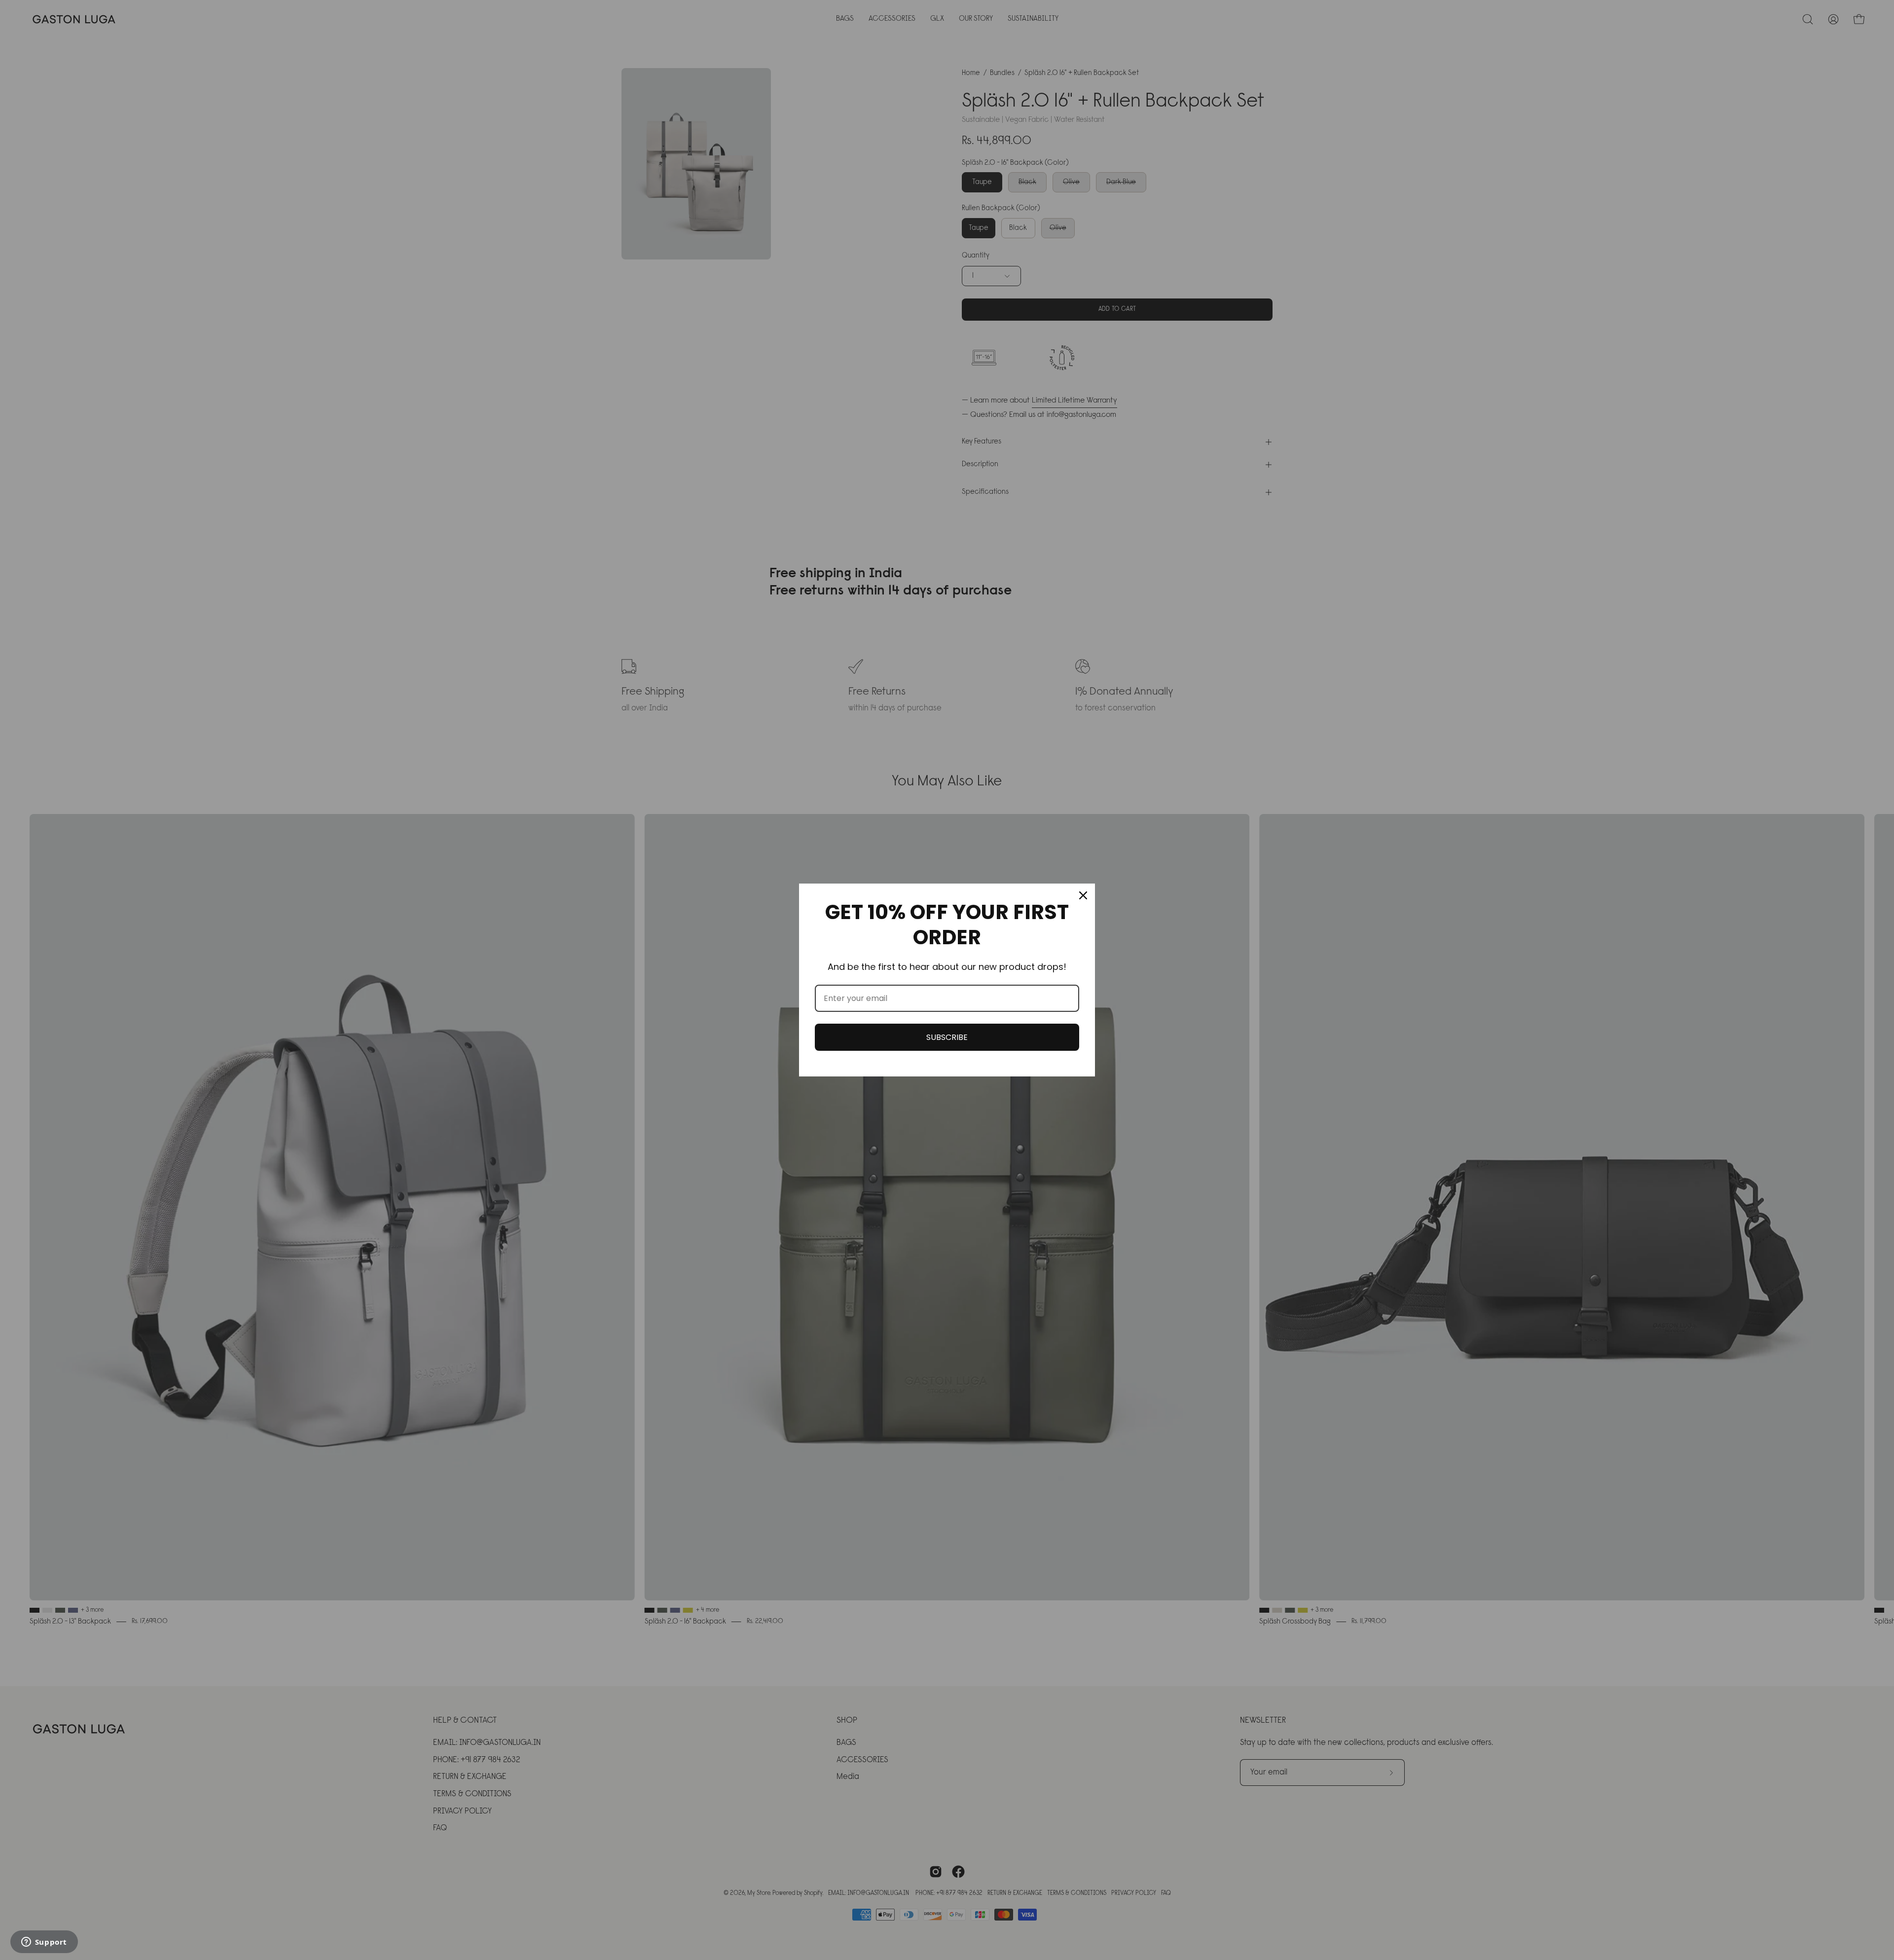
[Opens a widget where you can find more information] (44, 1943)
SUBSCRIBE (947, 1037)
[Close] (1083, 895)
